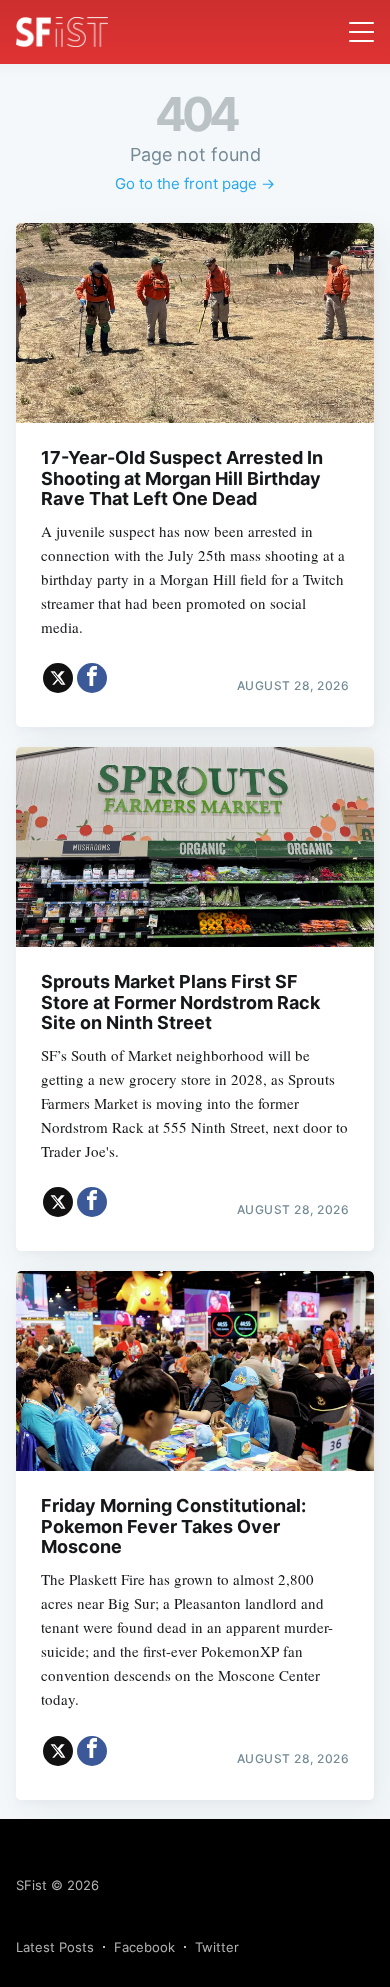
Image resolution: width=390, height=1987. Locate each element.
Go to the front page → (195, 183)
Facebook (144, 1947)
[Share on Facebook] (92, 678)
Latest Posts (55, 1947)
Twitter (217, 1947)
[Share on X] (58, 678)
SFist (31, 1885)
